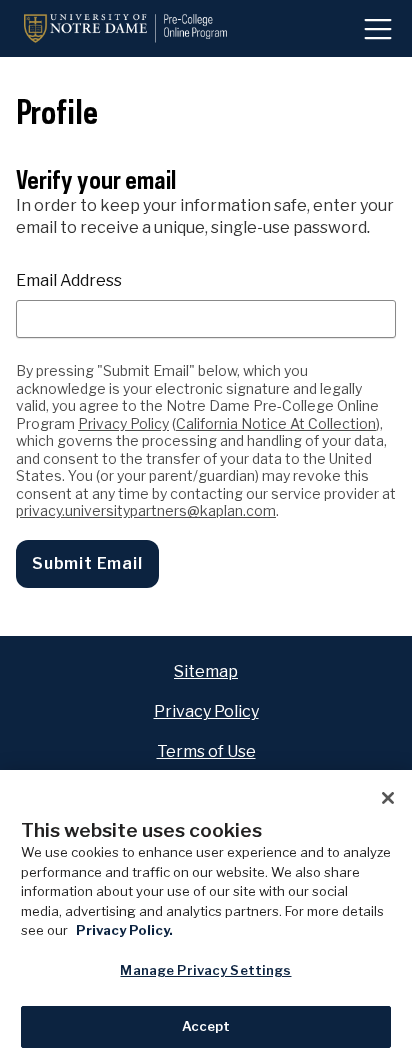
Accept (206, 1026)
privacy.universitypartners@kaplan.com (146, 510)
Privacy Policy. (124, 930)
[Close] (388, 798)
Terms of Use (206, 751)
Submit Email (87, 563)
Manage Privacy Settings (205, 970)
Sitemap (206, 671)
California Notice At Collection (276, 423)
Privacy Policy (123, 423)
